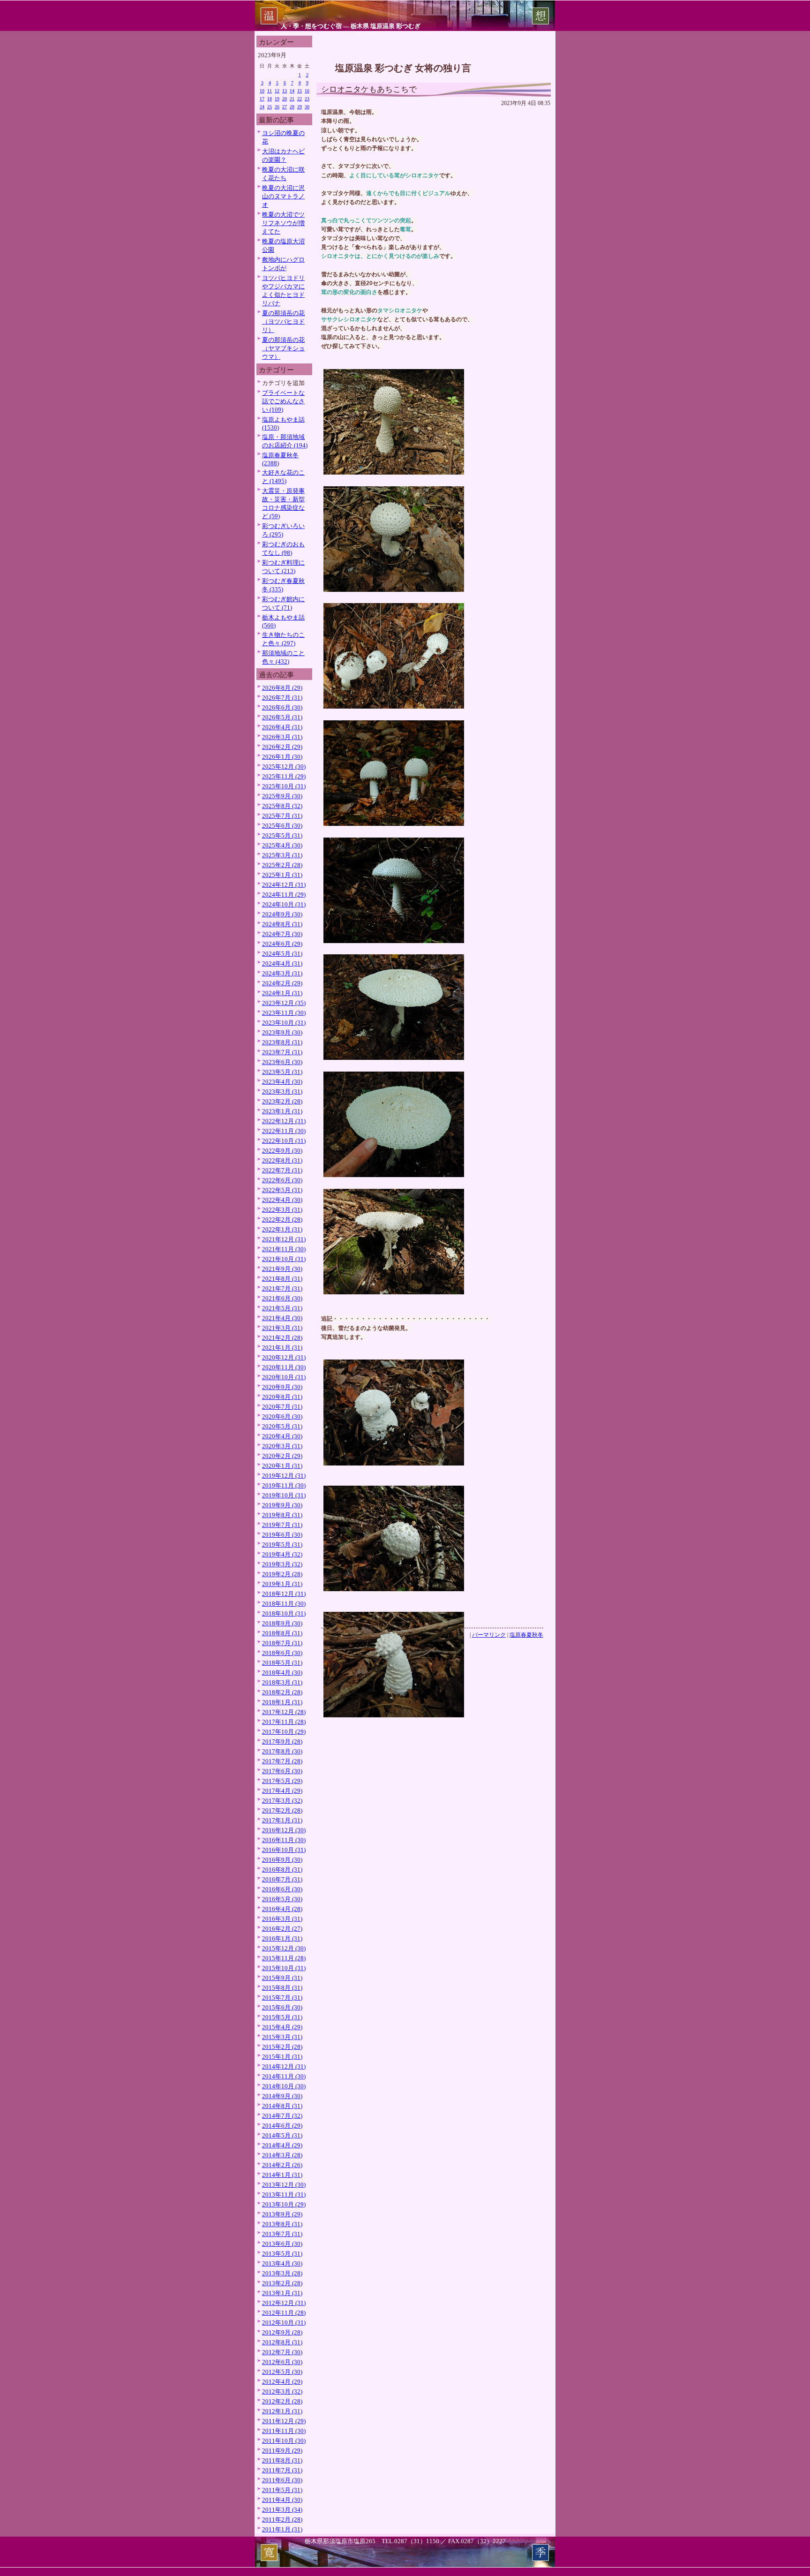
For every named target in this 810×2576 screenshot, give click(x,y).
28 (292, 107)
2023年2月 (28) (282, 1101)
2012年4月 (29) (282, 2382)
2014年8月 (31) (282, 2106)
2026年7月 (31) (282, 698)
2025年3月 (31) (282, 855)
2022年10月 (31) (284, 1141)
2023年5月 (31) (282, 1072)
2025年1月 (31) (282, 875)
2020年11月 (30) (284, 1367)
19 (277, 99)
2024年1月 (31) (282, 993)
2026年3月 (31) (282, 737)
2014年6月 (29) (282, 2126)
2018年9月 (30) (282, 1623)
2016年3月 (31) (282, 1919)
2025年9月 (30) (282, 796)
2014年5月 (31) (282, 2135)
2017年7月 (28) (282, 1761)
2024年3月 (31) (282, 973)
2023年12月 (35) (284, 1003)
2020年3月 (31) (282, 1446)
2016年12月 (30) (284, 1830)
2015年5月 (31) (282, 2017)
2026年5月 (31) (282, 717)
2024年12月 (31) (284, 885)
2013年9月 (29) (282, 2214)
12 (277, 91)
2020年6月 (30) (282, 1416)
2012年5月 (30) (282, 2372)
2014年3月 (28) (282, 2155)
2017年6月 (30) (282, 1771)
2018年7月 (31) (282, 1643)
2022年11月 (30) (284, 1131)
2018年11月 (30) (284, 1604)
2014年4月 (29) (282, 2145)
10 (262, 91)
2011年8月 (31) (282, 2460)
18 (270, 99)
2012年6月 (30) (282, 2362)
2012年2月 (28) (282, 2401)
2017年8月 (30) (282, 1751)
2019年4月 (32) (282, 1554)
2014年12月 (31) (284, 2066)
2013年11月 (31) (284, 2195)
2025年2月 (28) (282, 865)
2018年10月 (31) (284, 1613)
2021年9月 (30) (282, 1269)
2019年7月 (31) (282, 1525)
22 (300, 99)
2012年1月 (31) (282, 2411)
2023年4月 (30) (282, 1082)
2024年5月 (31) (282, 954)
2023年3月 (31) (282, 1092)
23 (307, 99)
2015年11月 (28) (284, 1958)
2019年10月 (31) (284, 1495)
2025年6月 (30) (282, 826)
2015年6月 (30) (282, 2007)
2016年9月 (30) (282, 1860)
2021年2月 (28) (282, 1338)
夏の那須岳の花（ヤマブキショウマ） (283, 348)
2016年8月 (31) (282, 1870)
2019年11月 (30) (284, 1485)
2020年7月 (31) (282, 1407)
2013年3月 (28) (282, 2273)
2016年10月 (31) (284, 1850)
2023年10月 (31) (284, 1023)
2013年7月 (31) (282, 2234)
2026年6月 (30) (282, 707)
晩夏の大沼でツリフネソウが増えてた (283, 223)
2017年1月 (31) (282, 1820)
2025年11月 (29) (284, 776)
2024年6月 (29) (282, 944)
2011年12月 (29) (284, 2421)
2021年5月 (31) (282, 1308)
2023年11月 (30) (284, 1013)
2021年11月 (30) (284, 1249)
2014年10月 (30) (284, 2086)
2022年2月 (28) (282, 1220)
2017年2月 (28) (282, 1810)
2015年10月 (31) (284, 1968)
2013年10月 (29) (284, 2204)
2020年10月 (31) (284, 1377)
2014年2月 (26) (282, 2165)
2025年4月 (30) (282, 845)
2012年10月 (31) (284, 2323)
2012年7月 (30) (282, 2352)
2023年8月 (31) (282, 1042)
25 (270, 107)
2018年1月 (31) (282, 1702)
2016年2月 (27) (282, 1929)
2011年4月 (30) (282, 2500)
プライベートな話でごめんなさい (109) (283, 401)
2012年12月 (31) (284, 2303)
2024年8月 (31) (282, 924)
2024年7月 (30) (282, 934)
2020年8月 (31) (282, 1397)
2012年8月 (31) (282, 2342)
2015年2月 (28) (282, 2047)
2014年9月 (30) (282, 2096)
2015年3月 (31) (282, 2037)
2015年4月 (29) (282, 2027)
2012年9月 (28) (282, 2332)
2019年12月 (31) (284, 1476)
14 (292, 91)
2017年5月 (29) (282, 1781)
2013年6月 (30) (282, 2244)
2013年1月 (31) (282, 2293)
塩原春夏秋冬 (526, 1635)
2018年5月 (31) (282, 1663)
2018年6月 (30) (282, 1653)
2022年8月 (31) (282, 1160)
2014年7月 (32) (282, 2116)
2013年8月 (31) (282, 2224)
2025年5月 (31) (282, 835)
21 (292, 99)
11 (270, 91)
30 (307, 107)
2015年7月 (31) (282, 1998)
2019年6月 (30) (282, 1535)
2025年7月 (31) (282, 816)
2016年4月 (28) (282, 1909)
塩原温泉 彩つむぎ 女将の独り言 (403, 68)
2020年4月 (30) (282, 1436)
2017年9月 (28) (282, 1741)
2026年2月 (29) (282, 747)
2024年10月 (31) (284, 904)
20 (285, 99)
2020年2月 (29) (282, 1456)
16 (307, 91)
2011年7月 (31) (282, 2470)
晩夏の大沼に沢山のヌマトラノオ (283, 196)
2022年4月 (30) (282, 1200)
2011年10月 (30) (284, 2441)
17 (262, 99)
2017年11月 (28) (284, 1722)
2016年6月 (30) (282, 1889)
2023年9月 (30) (282, 1032)
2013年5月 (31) (282, 2254)
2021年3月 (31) (282, 1328)
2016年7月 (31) (282, 1879)
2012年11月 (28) (284, 2313)
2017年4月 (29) (282, 1791)
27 (285, 107)
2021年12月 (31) (284, 1239)
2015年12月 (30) (284, 1948)
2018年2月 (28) (282, 1692)
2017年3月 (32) (282, 1801)
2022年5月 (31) (282, 1190)
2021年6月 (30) (282, 1298)
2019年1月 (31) (282, 1584)
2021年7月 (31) (282, 1288)
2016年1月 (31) (282, 1938)
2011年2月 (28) (282, 2519)
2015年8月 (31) (282, 1988)
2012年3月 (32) (282, 2391)
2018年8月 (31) (282, 1633)
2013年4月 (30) (282, 2263)
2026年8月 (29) (282, 688)
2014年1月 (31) (282, 2175)
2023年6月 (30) (282, 1062)
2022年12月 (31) (284, 1121)
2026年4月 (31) (282, 727)
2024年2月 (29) (282, 983)
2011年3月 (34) (282, 2510)
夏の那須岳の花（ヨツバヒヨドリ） (283, 321)
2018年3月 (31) (282, 1682)
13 (285, 91)
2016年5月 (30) (282, 1899)
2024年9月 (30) (282, 914)
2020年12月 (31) (284, 1357)
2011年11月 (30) (284, 2431)
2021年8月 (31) (282, 1279)
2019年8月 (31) (282, 1515)
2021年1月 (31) (282, 1348)
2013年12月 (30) (284, 2185)
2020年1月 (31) (282, 1466)
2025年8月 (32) (282, 806)
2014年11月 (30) (284, 2076)
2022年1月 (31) (282, 1229)
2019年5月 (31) (282, 1545)
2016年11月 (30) (284, 1840)
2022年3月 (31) (282, 1210)
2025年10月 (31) (284, 786)
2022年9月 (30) (282, 1151)
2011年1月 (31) (282, 2529)
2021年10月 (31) (284, 1259)
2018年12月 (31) (284, 1594)
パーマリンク (489, 1635)
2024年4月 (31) (282, 963)
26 (277, 107)
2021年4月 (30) (282, 1318)
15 (300, 91)
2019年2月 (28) (282, 1574)
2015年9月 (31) (282, 1978)
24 (262, 107)
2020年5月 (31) (282, 1426)
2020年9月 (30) (282, 1387)
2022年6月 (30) (282, 1180)
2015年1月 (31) (282, 2057)
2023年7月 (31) (282, 1052)
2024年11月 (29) (284, 895)
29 (300, 107)
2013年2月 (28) (282, 2283)
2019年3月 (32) (282, 1564)
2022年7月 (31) (282, 1170)
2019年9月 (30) (282, 1505)
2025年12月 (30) (284, 767)
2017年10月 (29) (284, 1732)
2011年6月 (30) (282, 2480)
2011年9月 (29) (282, 2451)
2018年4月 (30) (282, 1673)
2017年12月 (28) (284, 1712)
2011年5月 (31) (282, 2490)
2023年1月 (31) (282, 1111)
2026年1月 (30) (282, 757)
